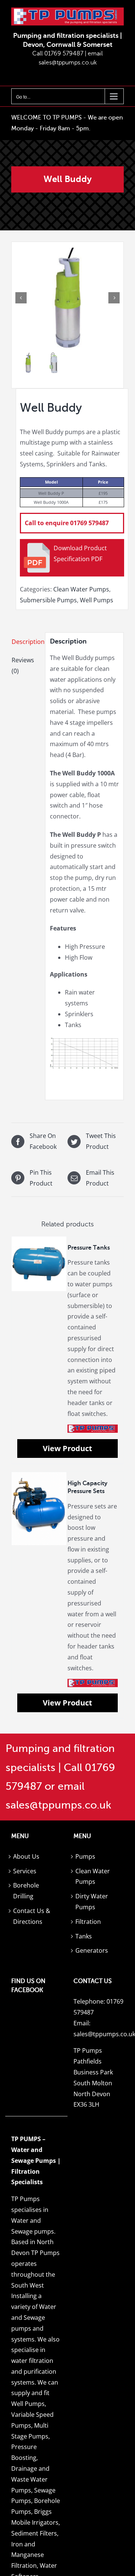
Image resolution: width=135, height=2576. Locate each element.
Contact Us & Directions (32, 1916)
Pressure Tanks (89, 1248)
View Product (67, 1448)
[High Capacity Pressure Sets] (39, 1509)
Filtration (88, 1922)
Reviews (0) (23, 665)
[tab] (26, 642)
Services (25, 1871)
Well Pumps (97, 600)
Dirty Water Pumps (92, 1902)
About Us (26, 1856)
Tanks (84, 1936)
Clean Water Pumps (81, 589)
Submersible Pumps (48, 600)
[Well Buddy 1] (67, 298)
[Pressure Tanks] (39, 1264)
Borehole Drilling (26, 1891)
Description (26, 642)
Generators (92, 1950)
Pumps (85, 1856)
